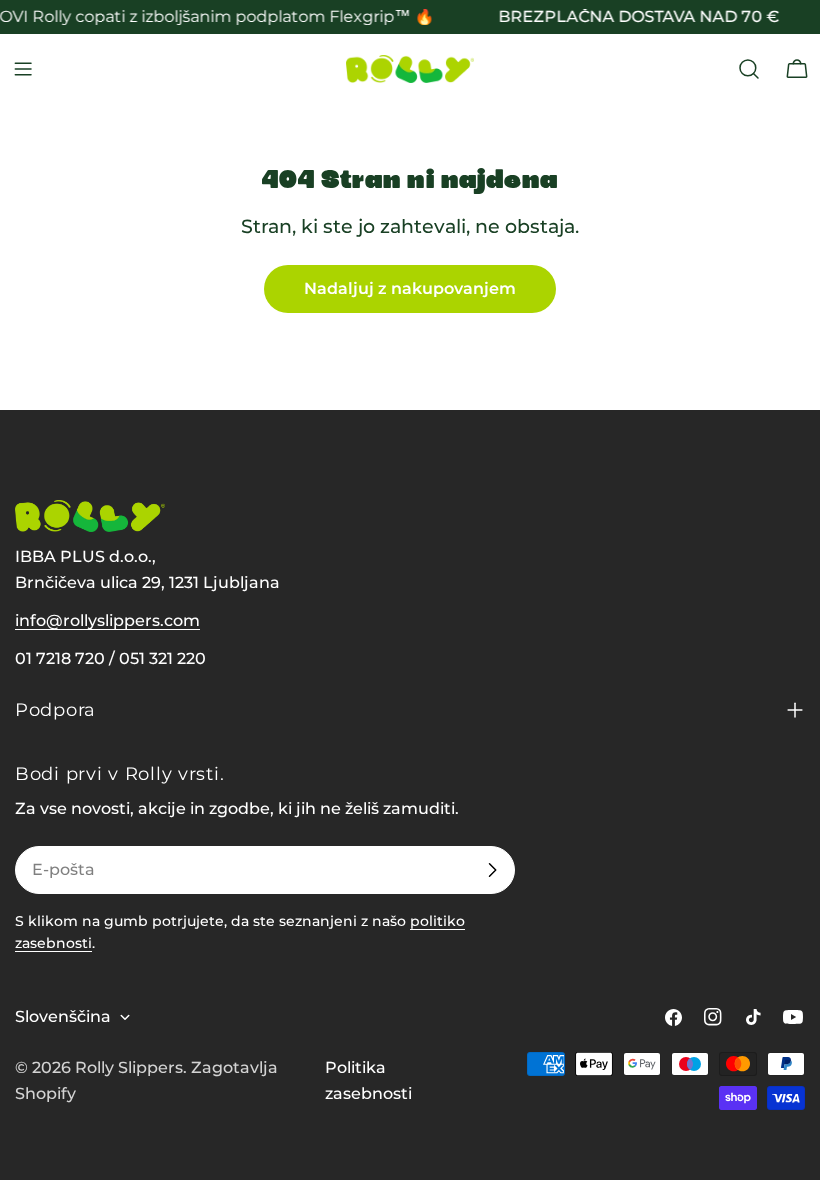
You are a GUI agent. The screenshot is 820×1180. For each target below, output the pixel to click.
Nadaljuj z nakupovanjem (410, 288)
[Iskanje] (749, 69)
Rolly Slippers (129, 1067)
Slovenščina (63, 1016)
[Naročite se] (492, 870)
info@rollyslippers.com (107, 620)
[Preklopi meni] (23, 69)
